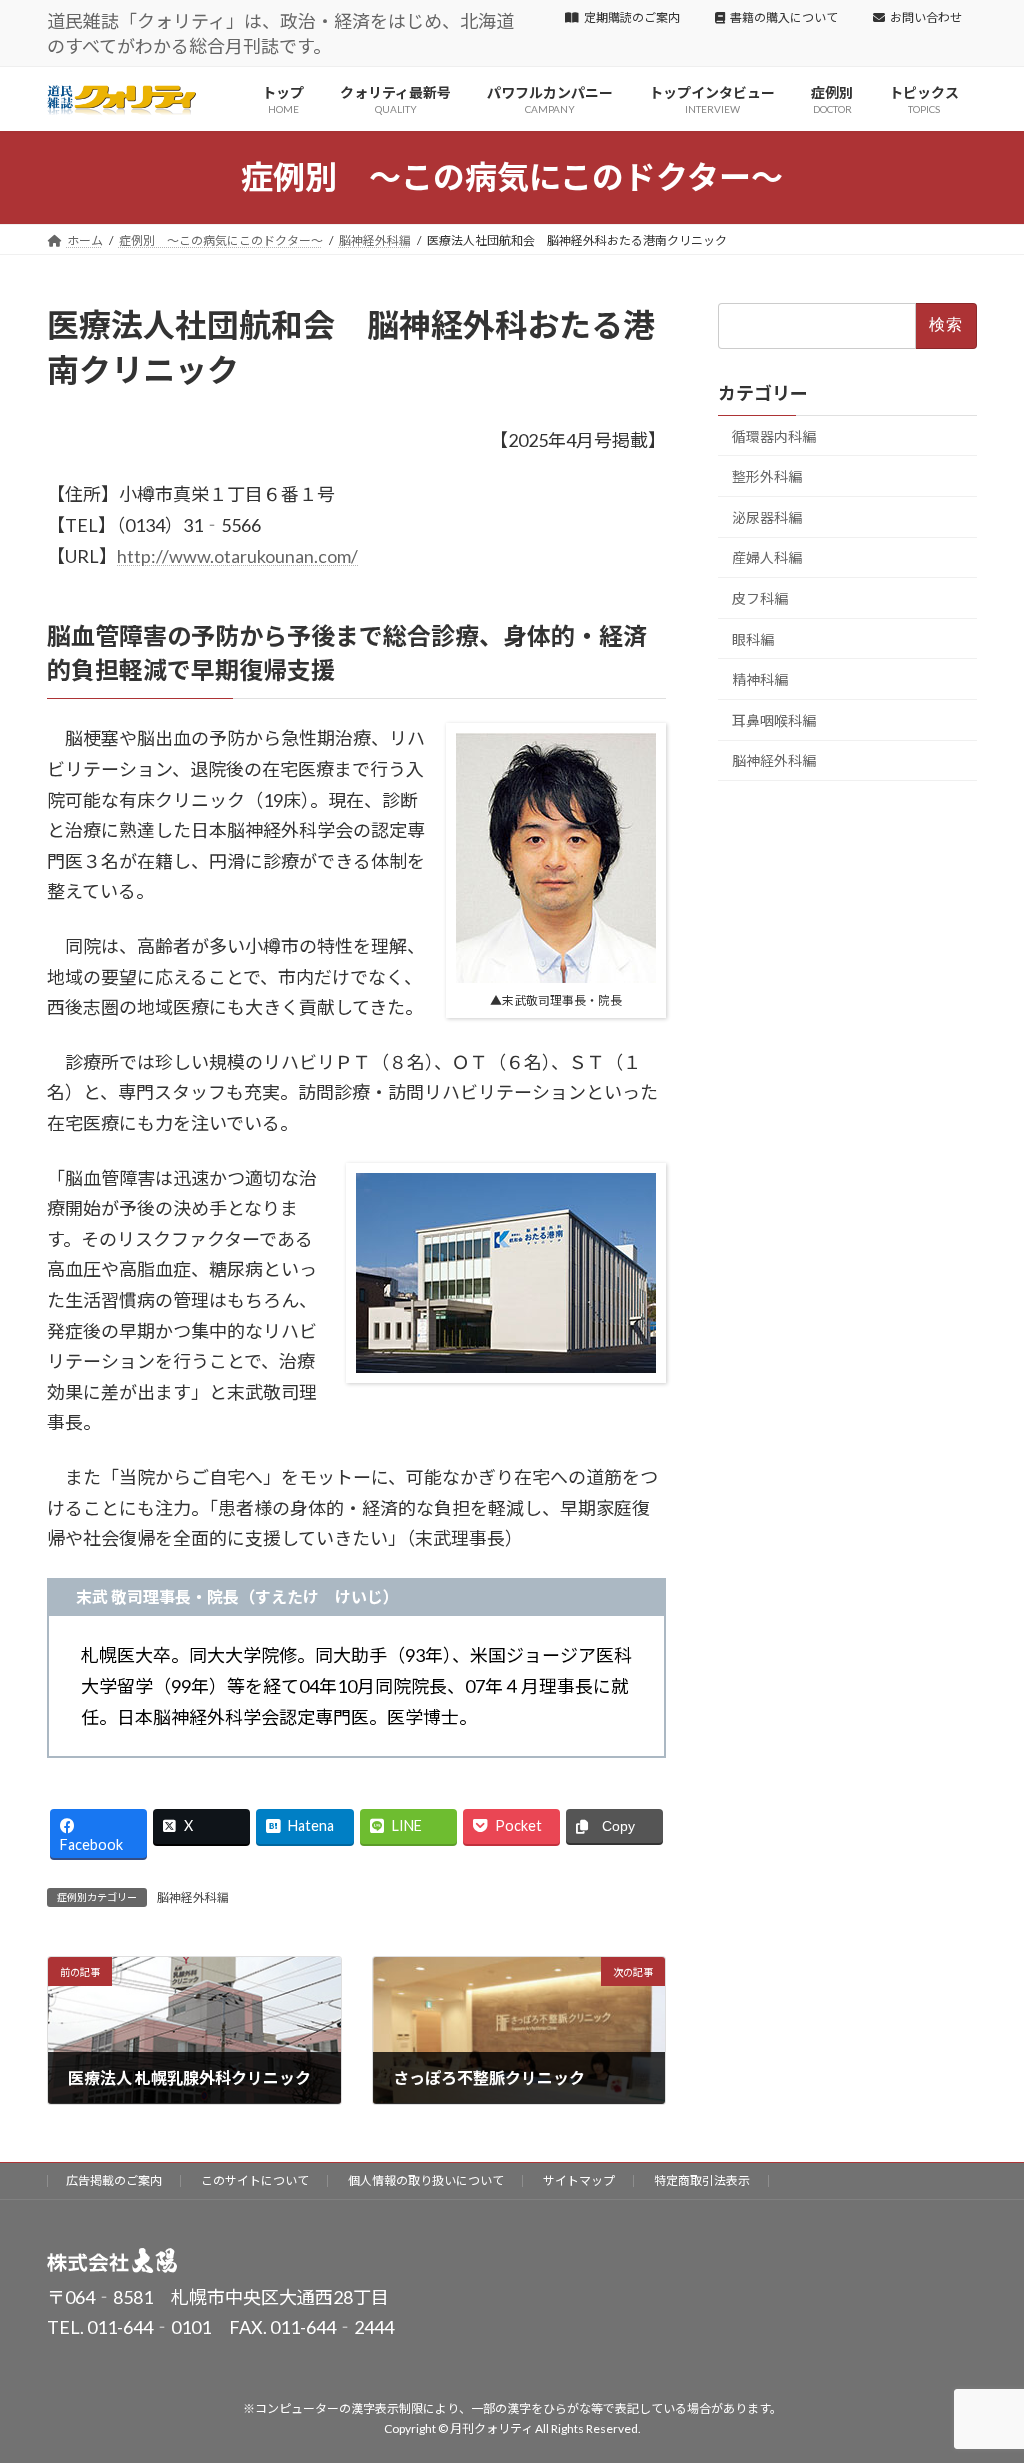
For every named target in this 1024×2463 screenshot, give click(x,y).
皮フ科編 (760, 598)
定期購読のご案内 (632, 17)
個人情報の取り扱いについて (426, 2180)
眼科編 (753, 639)
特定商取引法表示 (702, 2180)
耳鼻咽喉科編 (774, 720)
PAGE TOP (980, 2370)
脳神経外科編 (193, 1897)
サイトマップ (579, 2180)
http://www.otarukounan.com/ (237, 556)
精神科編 (760, 679)
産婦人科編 (767, 558)
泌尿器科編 (767, 517)
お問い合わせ (926, 17)
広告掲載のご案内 (114, 2180)
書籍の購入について (784, 17)
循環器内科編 (774, 436)
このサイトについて (255, 2180)
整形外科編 (767, 476)
